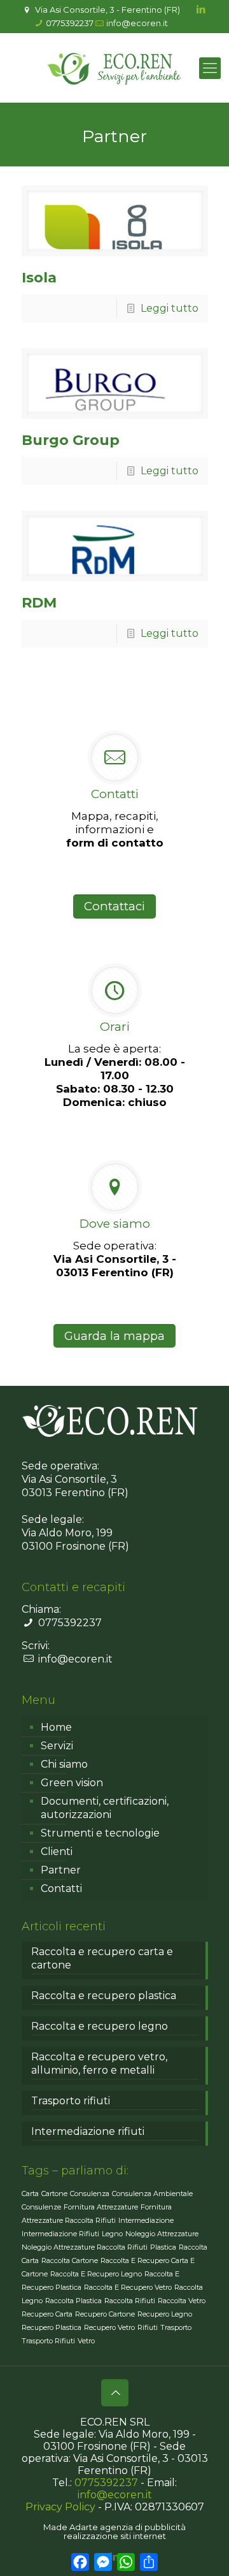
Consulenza (90, 2194)
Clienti (57, 1852)
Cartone (54, 2194)
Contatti (61, 1888)
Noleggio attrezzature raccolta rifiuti (85, 2247)
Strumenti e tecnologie (100, 1833)
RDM (39, 603)
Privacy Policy (60, 2507)
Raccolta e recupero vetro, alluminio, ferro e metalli (99, 2063)
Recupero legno (165, 2314)
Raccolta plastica (73, 2301)
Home (56, 1727)
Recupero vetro (109, 2327)
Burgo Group (71, 440)
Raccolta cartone (70, 2260)
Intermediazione (146, 2220)
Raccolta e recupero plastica (104, 1996)
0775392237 (70, 23)
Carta (30, 2194)
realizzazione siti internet (115, 2536)
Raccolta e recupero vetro (128, 2287)
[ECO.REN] (114, 68)
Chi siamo (64, 1764)
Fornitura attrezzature (101, 2207)
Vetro (86, 2341)
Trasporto (176, 2327)
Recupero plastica (52, 2327)
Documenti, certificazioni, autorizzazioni (105, 1808)
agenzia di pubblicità (143, 2527)
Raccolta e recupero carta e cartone (102, 1958)
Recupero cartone (105, 2314)
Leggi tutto (170, 308)
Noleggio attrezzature (162, 2234)
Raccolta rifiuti (130, 2301)
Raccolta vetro (182, 2301)
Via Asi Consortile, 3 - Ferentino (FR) (107, 10)
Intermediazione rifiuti (88, 2131)
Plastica (163, 2247)
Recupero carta (47, 2314)
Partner (61, 1870)
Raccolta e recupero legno (100, 2026)
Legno (112, 2234)
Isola (39, 278)
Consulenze (41, 2207)
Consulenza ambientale (152, 2194)
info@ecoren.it (137, 23)
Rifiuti (148, 2327)
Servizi (57, 1746)
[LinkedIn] (201, 9)
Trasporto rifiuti (71, 2101)
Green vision (72, 1783)
